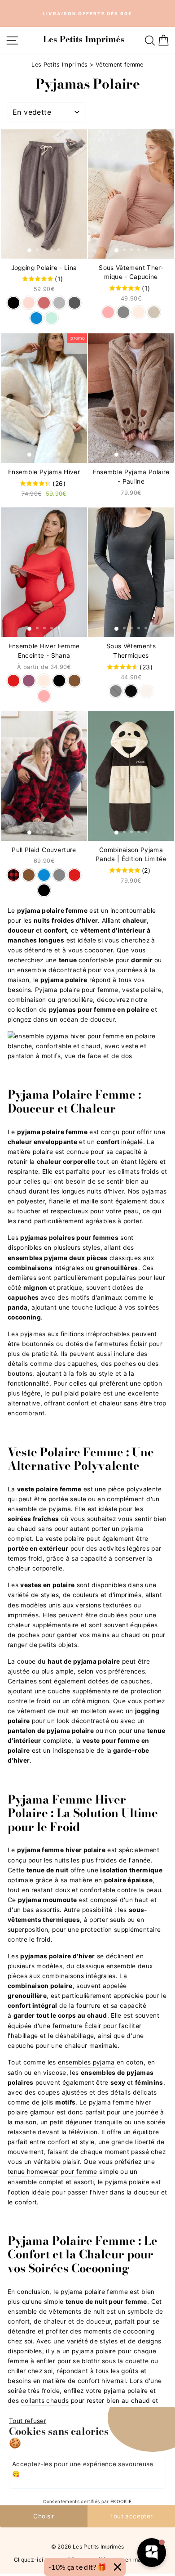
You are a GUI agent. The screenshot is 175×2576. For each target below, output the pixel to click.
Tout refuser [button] (28, 2421)
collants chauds (45, 2401)
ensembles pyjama (86, 2062)
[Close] (118, 2567)
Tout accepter (131, 2516)
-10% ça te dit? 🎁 (78, 2567)
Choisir (44, 2516)
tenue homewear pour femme (52, 2172)
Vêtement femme (120, 65)
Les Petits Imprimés (60, 65)
